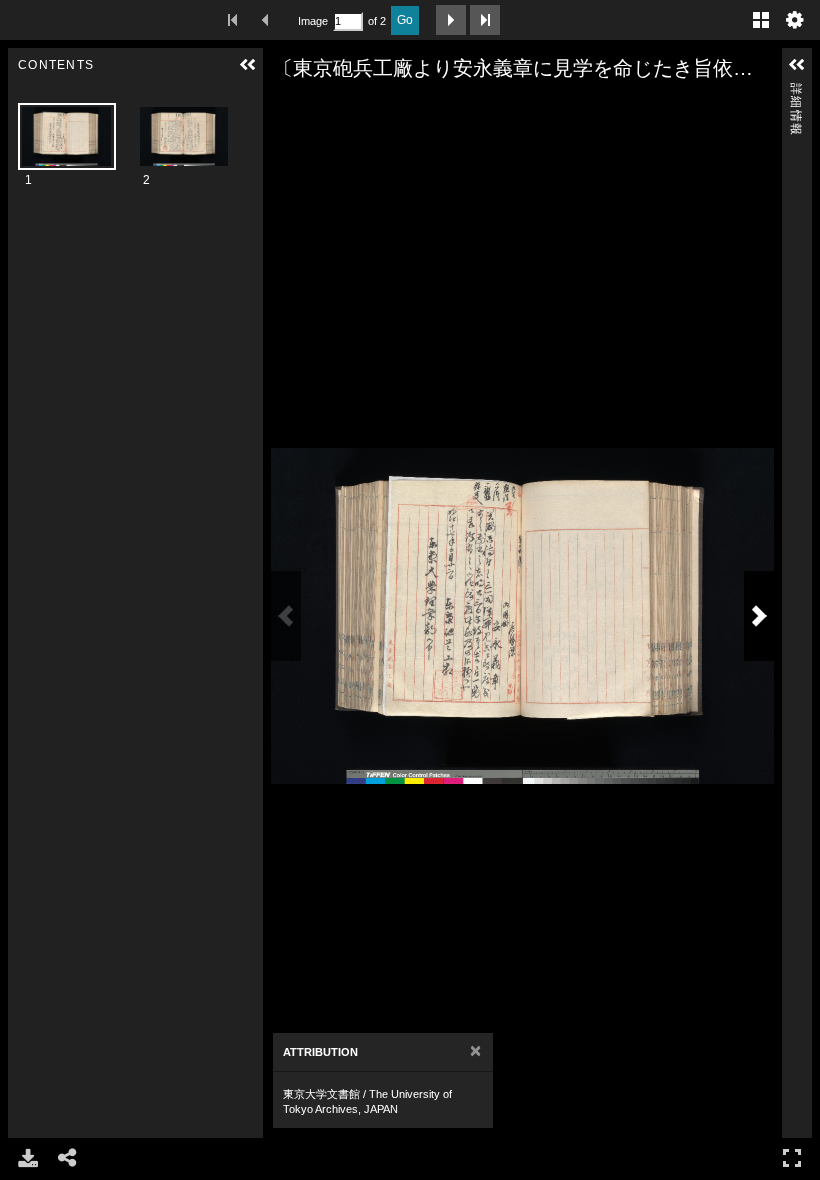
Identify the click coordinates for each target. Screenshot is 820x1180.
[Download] (28, 1158)
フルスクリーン (792, 1158)
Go (405, 20)
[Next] (759, 616)
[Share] (68, 1158)
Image (313, 21)
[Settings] (795, 20)
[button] (248, 65)
